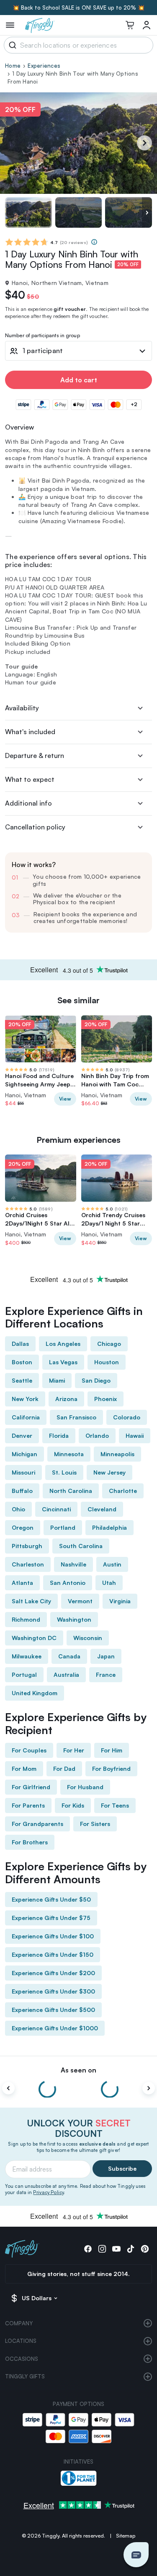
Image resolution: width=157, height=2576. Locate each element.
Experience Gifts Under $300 (53, 1991)
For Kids (73, 1805)
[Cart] (130, 25)
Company (19, 2323)
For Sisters (95, 1824)
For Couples (29, 1750)
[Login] (147, 25)
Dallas (20, 1344)
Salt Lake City (31, 1601)
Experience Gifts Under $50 (51, 1899)
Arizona (66, 1399)
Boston (22, 1362)
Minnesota (69, 1454)
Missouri (23, 1472)
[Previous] (8, 2088)
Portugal (24, 1675)
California (26, 1417)
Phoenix (106, 1399)
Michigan (24, 1454)
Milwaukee (27, 1656)
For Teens (115, 1805)
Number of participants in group (42, 336)
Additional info (28, 803)
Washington (74, 1619)
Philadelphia (109, 1527)
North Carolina (71, 1491)
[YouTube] (116, 2249)
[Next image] (147, 212)
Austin (112, 1564)
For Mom (24, 1769)
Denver (22, 1435)
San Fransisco (76, 1417)
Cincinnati (56, 1509)
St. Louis (64, 1472)
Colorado (127, 1417)
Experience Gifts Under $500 (53, 2010)
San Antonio (68, 1583)
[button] (136, 2555)
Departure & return (35, 755)
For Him (112, 1750)
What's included (30, 732)
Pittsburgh (27, 1546)
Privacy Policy (48, 2192)
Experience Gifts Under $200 (53, 1973)
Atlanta (22, 1583)
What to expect (30, 779)
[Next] (144, 143)
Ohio (18, 1509)
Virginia (120, 1601)
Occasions (22, 2359)
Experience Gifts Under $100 (53, 1936)
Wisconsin (88, 1638)
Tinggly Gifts (25, 2376)
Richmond (26, 1619)
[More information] (94, 242)
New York (25, 1399)
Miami (57, 1380)
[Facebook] (88, 2249)
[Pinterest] (145, 2249)
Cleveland (102, 1509)
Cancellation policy (35, 827)
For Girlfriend (31, 1787)
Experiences (44, 66)
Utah (109, 1583)
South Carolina (81, 1546)
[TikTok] (131, 2249)
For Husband (85, 1787)
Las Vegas (63, 1362)
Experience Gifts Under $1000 (55, 2028)
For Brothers (30, 1842)
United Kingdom (35, 1693)
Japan (106, 1656)
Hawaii (135, 1435)
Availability (22, 708)
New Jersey (109, 1472)
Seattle (22, 1380)
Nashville (73, 1564)
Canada (69, 1656)
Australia (66, 1675)
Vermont (80, 1601)
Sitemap (126, 2536)
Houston (107, 1362)
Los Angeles (63, 1344)
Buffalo (22, 1491)
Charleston (28, 1564)
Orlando (97, 1435)
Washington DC (34, 1638)
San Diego (96, 1380)
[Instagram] (102, 2249)
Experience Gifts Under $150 (53, 1954)
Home (13, 66)
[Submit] (11, 45)
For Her (74, 1750)
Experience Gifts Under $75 (51, 1918)
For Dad (64, 1769)
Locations (21, 2341)
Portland (63, 1527)
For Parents (28, 1805)
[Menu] (10, 25)
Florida (59, 1435)
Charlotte (123, 1491)
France (106, 1675)
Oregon (23, 1527)
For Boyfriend (111, 1769)
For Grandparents (37, 1824)
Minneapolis (117, 1454)
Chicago (109, 1344)
